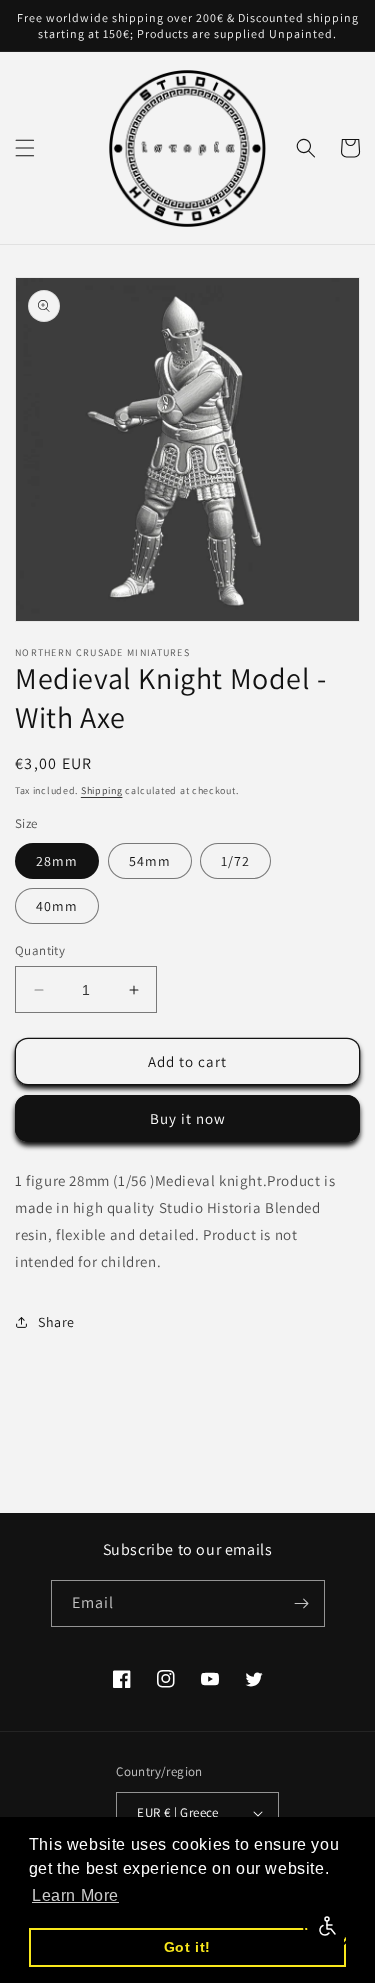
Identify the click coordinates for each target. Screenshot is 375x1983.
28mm (57, 861)
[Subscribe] (302, 1603)
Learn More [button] (75, 1895)
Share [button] (56, 1322)
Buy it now (188, 1118)
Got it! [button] (187, 1947)
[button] (25, 148)
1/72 (235, 861)
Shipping (102, 790)
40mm (57, 906)
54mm (150, 861)
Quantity (40, 950)
